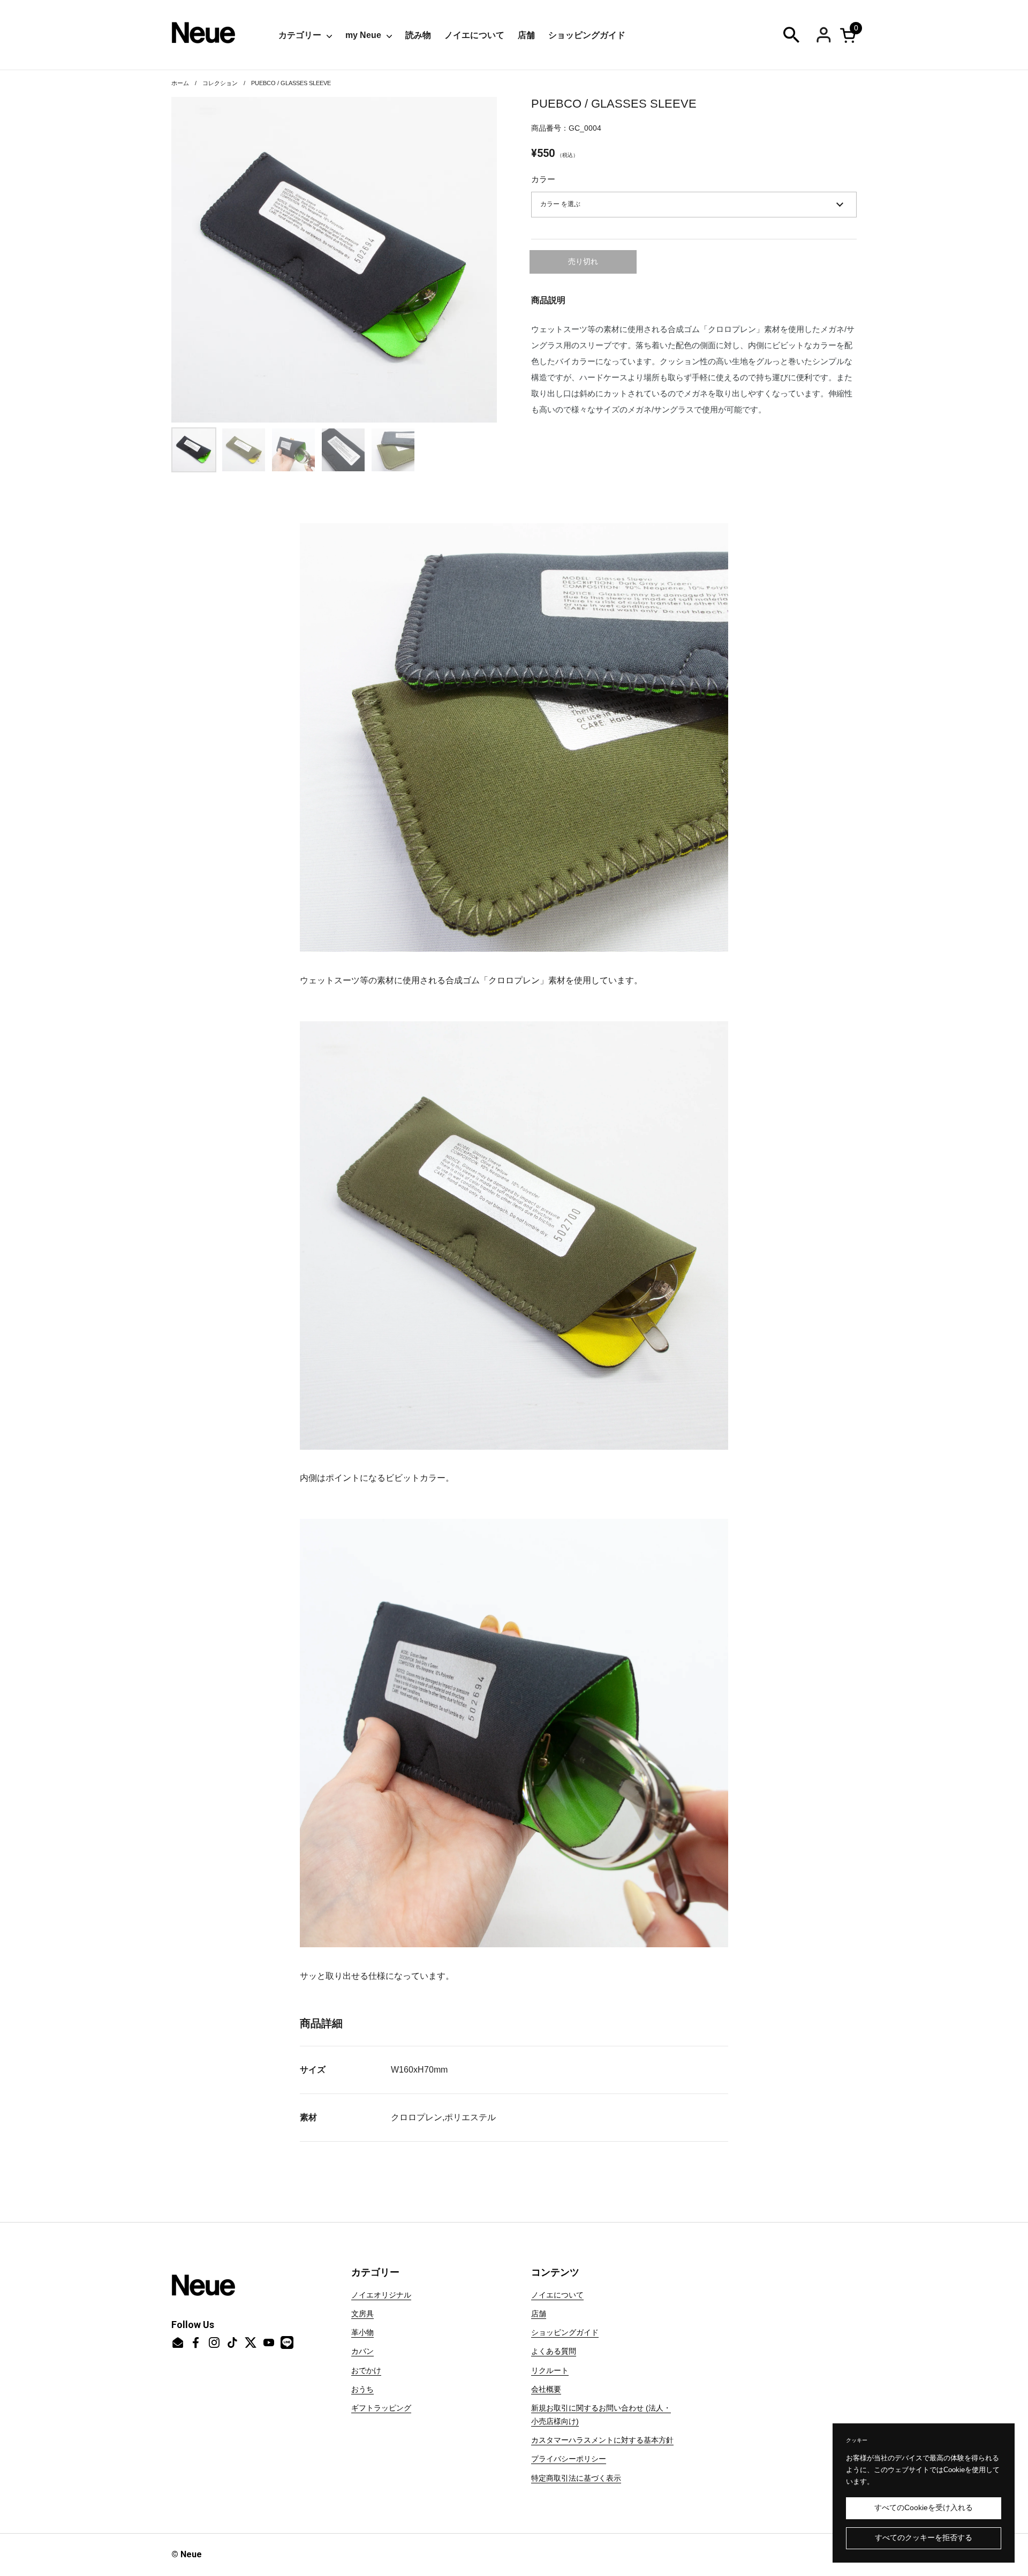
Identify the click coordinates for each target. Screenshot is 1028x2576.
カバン (362, 2351)
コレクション (220, 83)
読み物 (418, 35)
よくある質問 (554, 2351)
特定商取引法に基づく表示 (576, 2478)
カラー (543, 179)
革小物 (362, 2332)
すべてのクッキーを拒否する (924, 2538)
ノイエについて (474, 35)
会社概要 (546, 2389)
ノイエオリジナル (381, 2295)
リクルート (550, 2370)
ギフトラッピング (381, 2408)
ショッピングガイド (587, 35)
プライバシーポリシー (569, 2459)
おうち (362, 2389)
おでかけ (366, 2370)
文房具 (362, 2314)
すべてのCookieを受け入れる (924, 2508)
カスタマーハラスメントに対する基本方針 (602, 2440)
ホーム (180, 83)
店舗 (526, 35)
